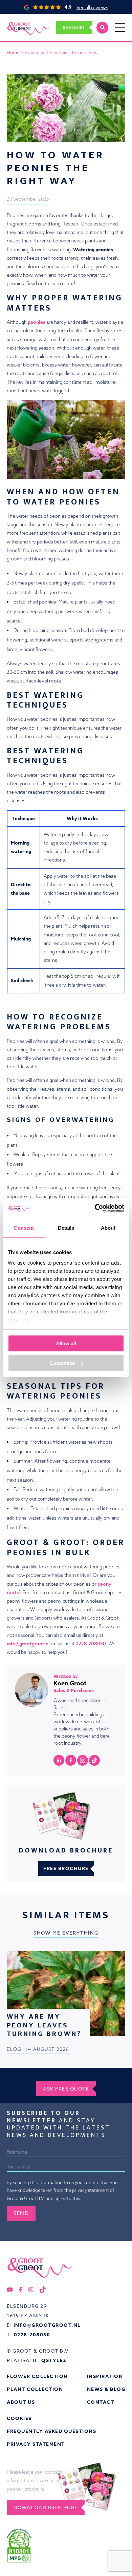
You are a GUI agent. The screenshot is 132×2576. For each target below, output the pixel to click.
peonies (37, 322)
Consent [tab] (24, 1228)
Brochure (74, 27)
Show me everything (66, 1933)
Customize (62, 1363)
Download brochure (46, 2507)
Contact (101, 2402)
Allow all (66, 1343)
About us (21, 2402)
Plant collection (35, 2389)
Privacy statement (36, 2444)
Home (13, 53)
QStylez (54, 2361)
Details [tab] (66, 1228)
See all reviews (92, 7)
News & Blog (106, 2389)
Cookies (19, 2419)
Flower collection (37, 2376)
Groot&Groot (21, 21)
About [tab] (108, 1228)
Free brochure (66, 1869)
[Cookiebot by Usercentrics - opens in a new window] (95, 1208)
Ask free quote (66, 2089)
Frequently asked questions (51, 2431)
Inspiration (105, 2376)
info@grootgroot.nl (28, 1644)
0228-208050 (91, 1644)
